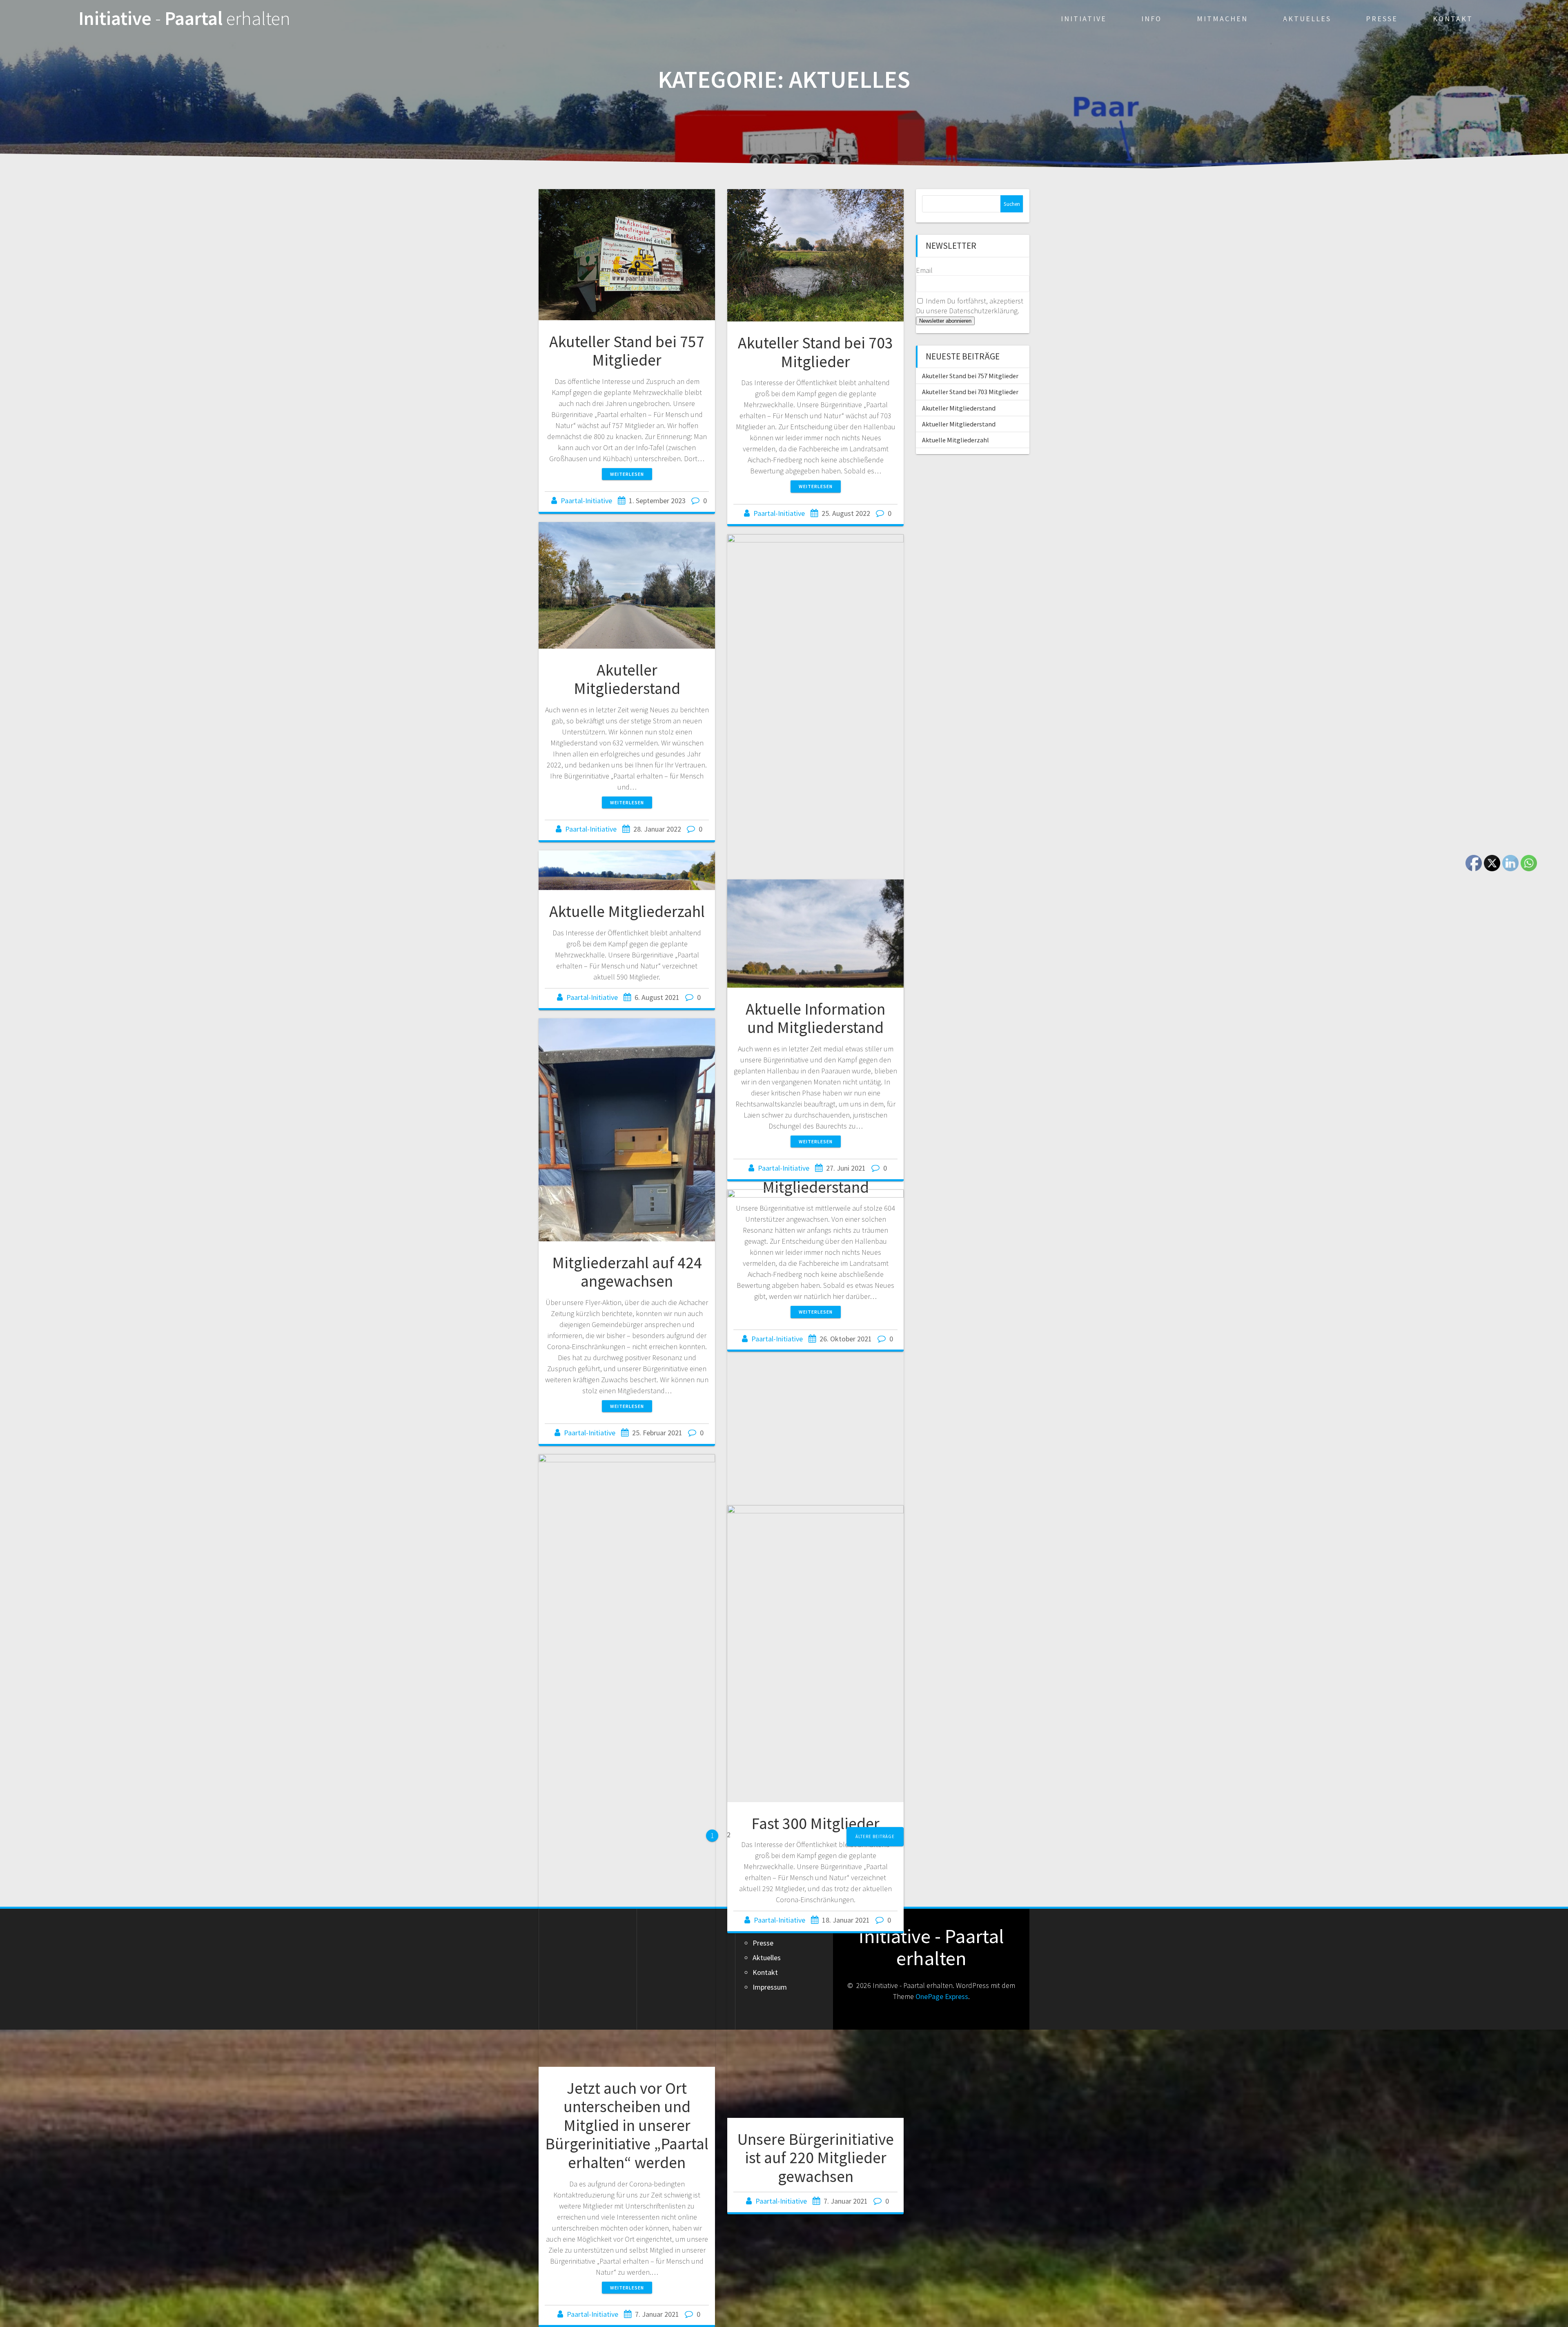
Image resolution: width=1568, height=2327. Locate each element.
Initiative (1084, 19)
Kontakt (1453, 19)
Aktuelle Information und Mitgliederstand (815, 1018)
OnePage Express (942, 1996)
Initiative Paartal (184, 19)
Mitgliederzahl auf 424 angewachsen (627, 1272)
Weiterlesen (627, 474)
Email (924, 270)
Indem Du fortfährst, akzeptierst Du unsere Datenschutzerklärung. (970, 306)
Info (1151, 19)
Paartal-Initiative (586, 501)
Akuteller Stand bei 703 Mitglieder (815, 352)
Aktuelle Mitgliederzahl (627, 911)
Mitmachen (1222, 19)
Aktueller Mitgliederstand (959, 424)
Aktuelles (1307, 19)
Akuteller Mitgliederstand (627, 679)
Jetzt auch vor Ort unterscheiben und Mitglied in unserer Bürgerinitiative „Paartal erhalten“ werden (627, 2125)
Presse (1382, 19)
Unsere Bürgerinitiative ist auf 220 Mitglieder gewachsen (816, 2158)
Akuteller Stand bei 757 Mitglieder (627, 351)
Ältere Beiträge (875, 1836)
